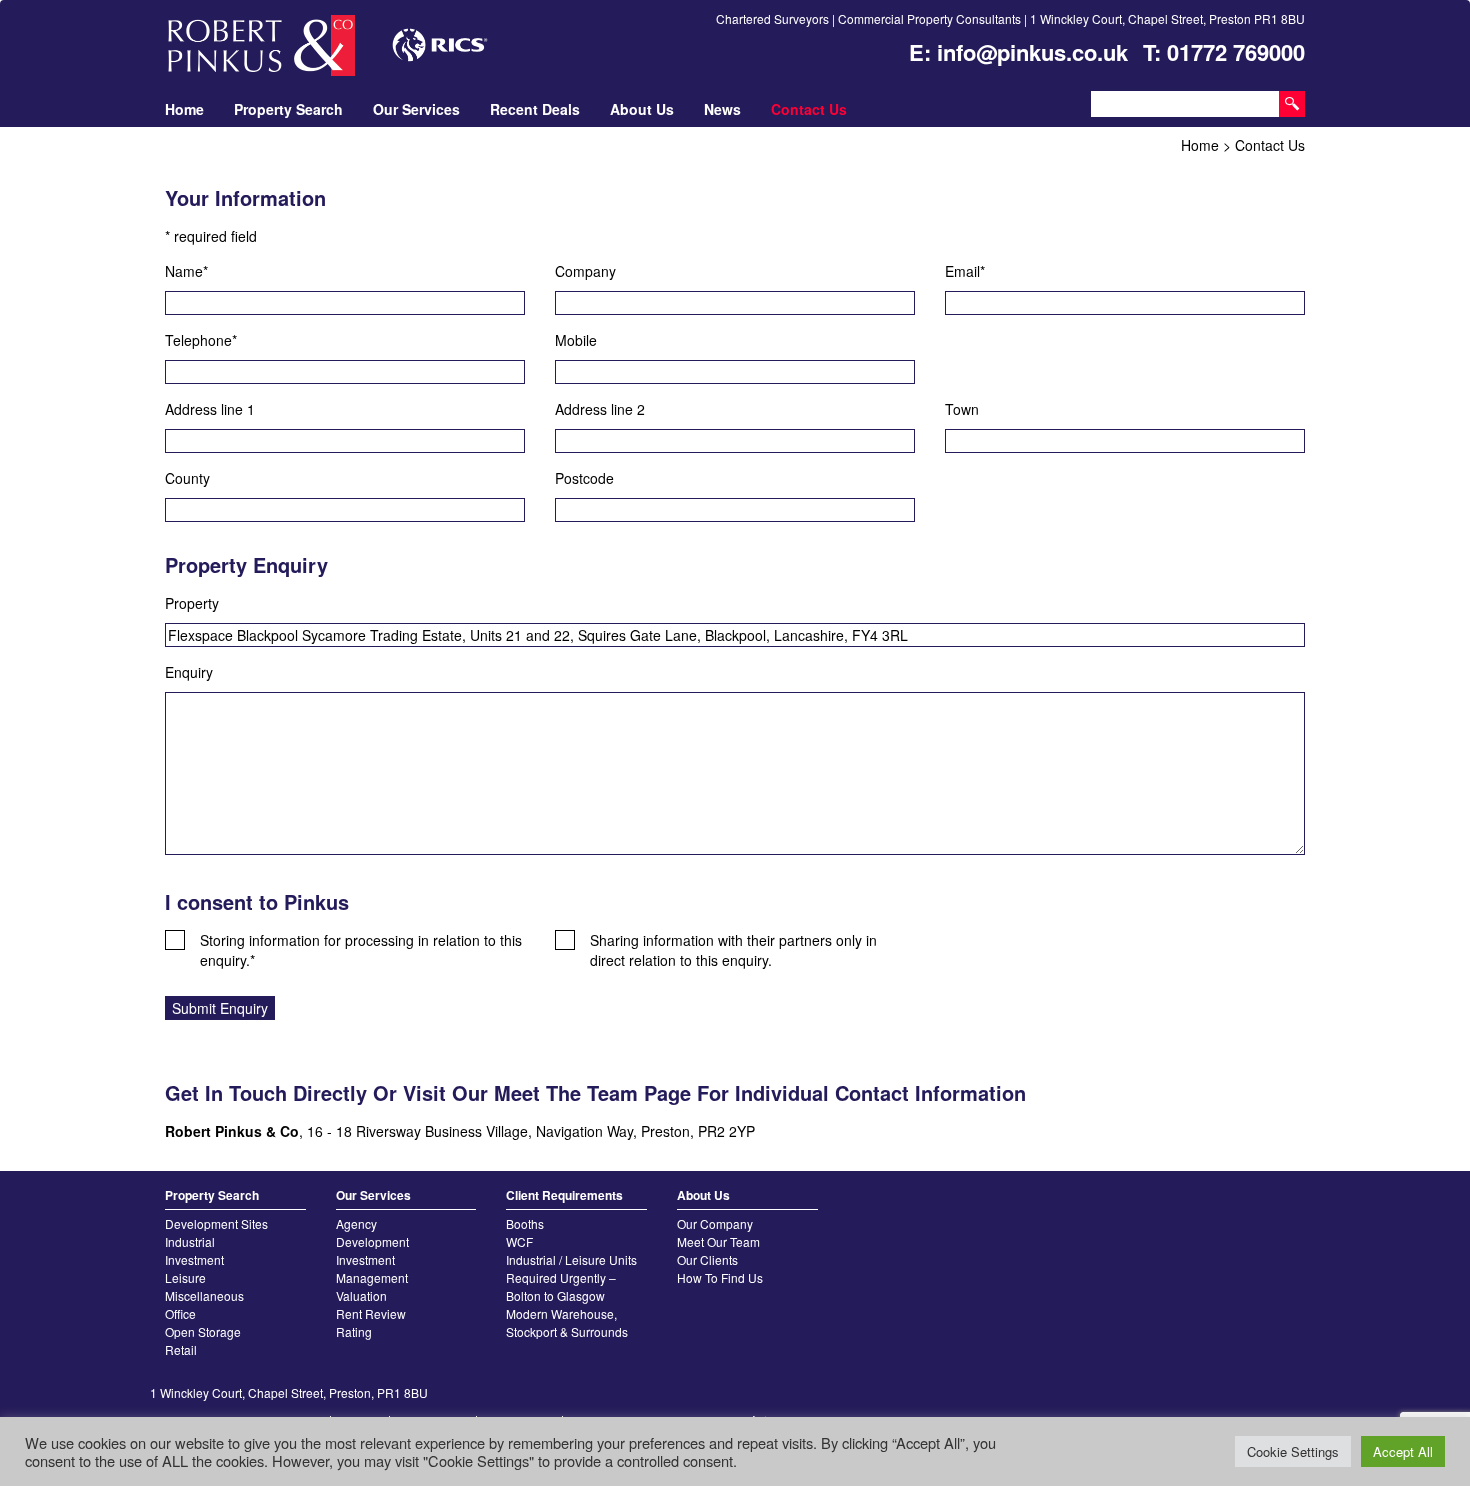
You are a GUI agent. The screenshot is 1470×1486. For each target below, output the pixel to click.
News (722, 109)
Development (372, 1241)
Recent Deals (535, 109)
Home (184, 109)
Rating (354, 1331)
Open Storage (203, 1331)
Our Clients (707, 1259)
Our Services (416, 109)
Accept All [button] (1403, 1451)
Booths (525, 1223)
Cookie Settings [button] (1293, 1451)
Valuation (361, 1295)
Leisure (185, 1277)
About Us (642, 109)
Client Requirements (564, 1195)
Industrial (190, 1241)
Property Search (288, 109)
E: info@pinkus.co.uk (1018, 52)
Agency (356, 1223)
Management (372, 1277)
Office (180, 1313)
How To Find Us (720, 1277)
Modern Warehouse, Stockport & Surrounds (567, 1322)
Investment (194, 1259)
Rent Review (371, 1313)
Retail (181, 1349)
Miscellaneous (204, 1295)
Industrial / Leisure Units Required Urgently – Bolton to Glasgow (571, 1277)
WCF (519, 1241)
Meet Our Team (718, 1241)
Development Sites (216, 1223)
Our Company (715, 1223)
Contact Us (809, 109)
